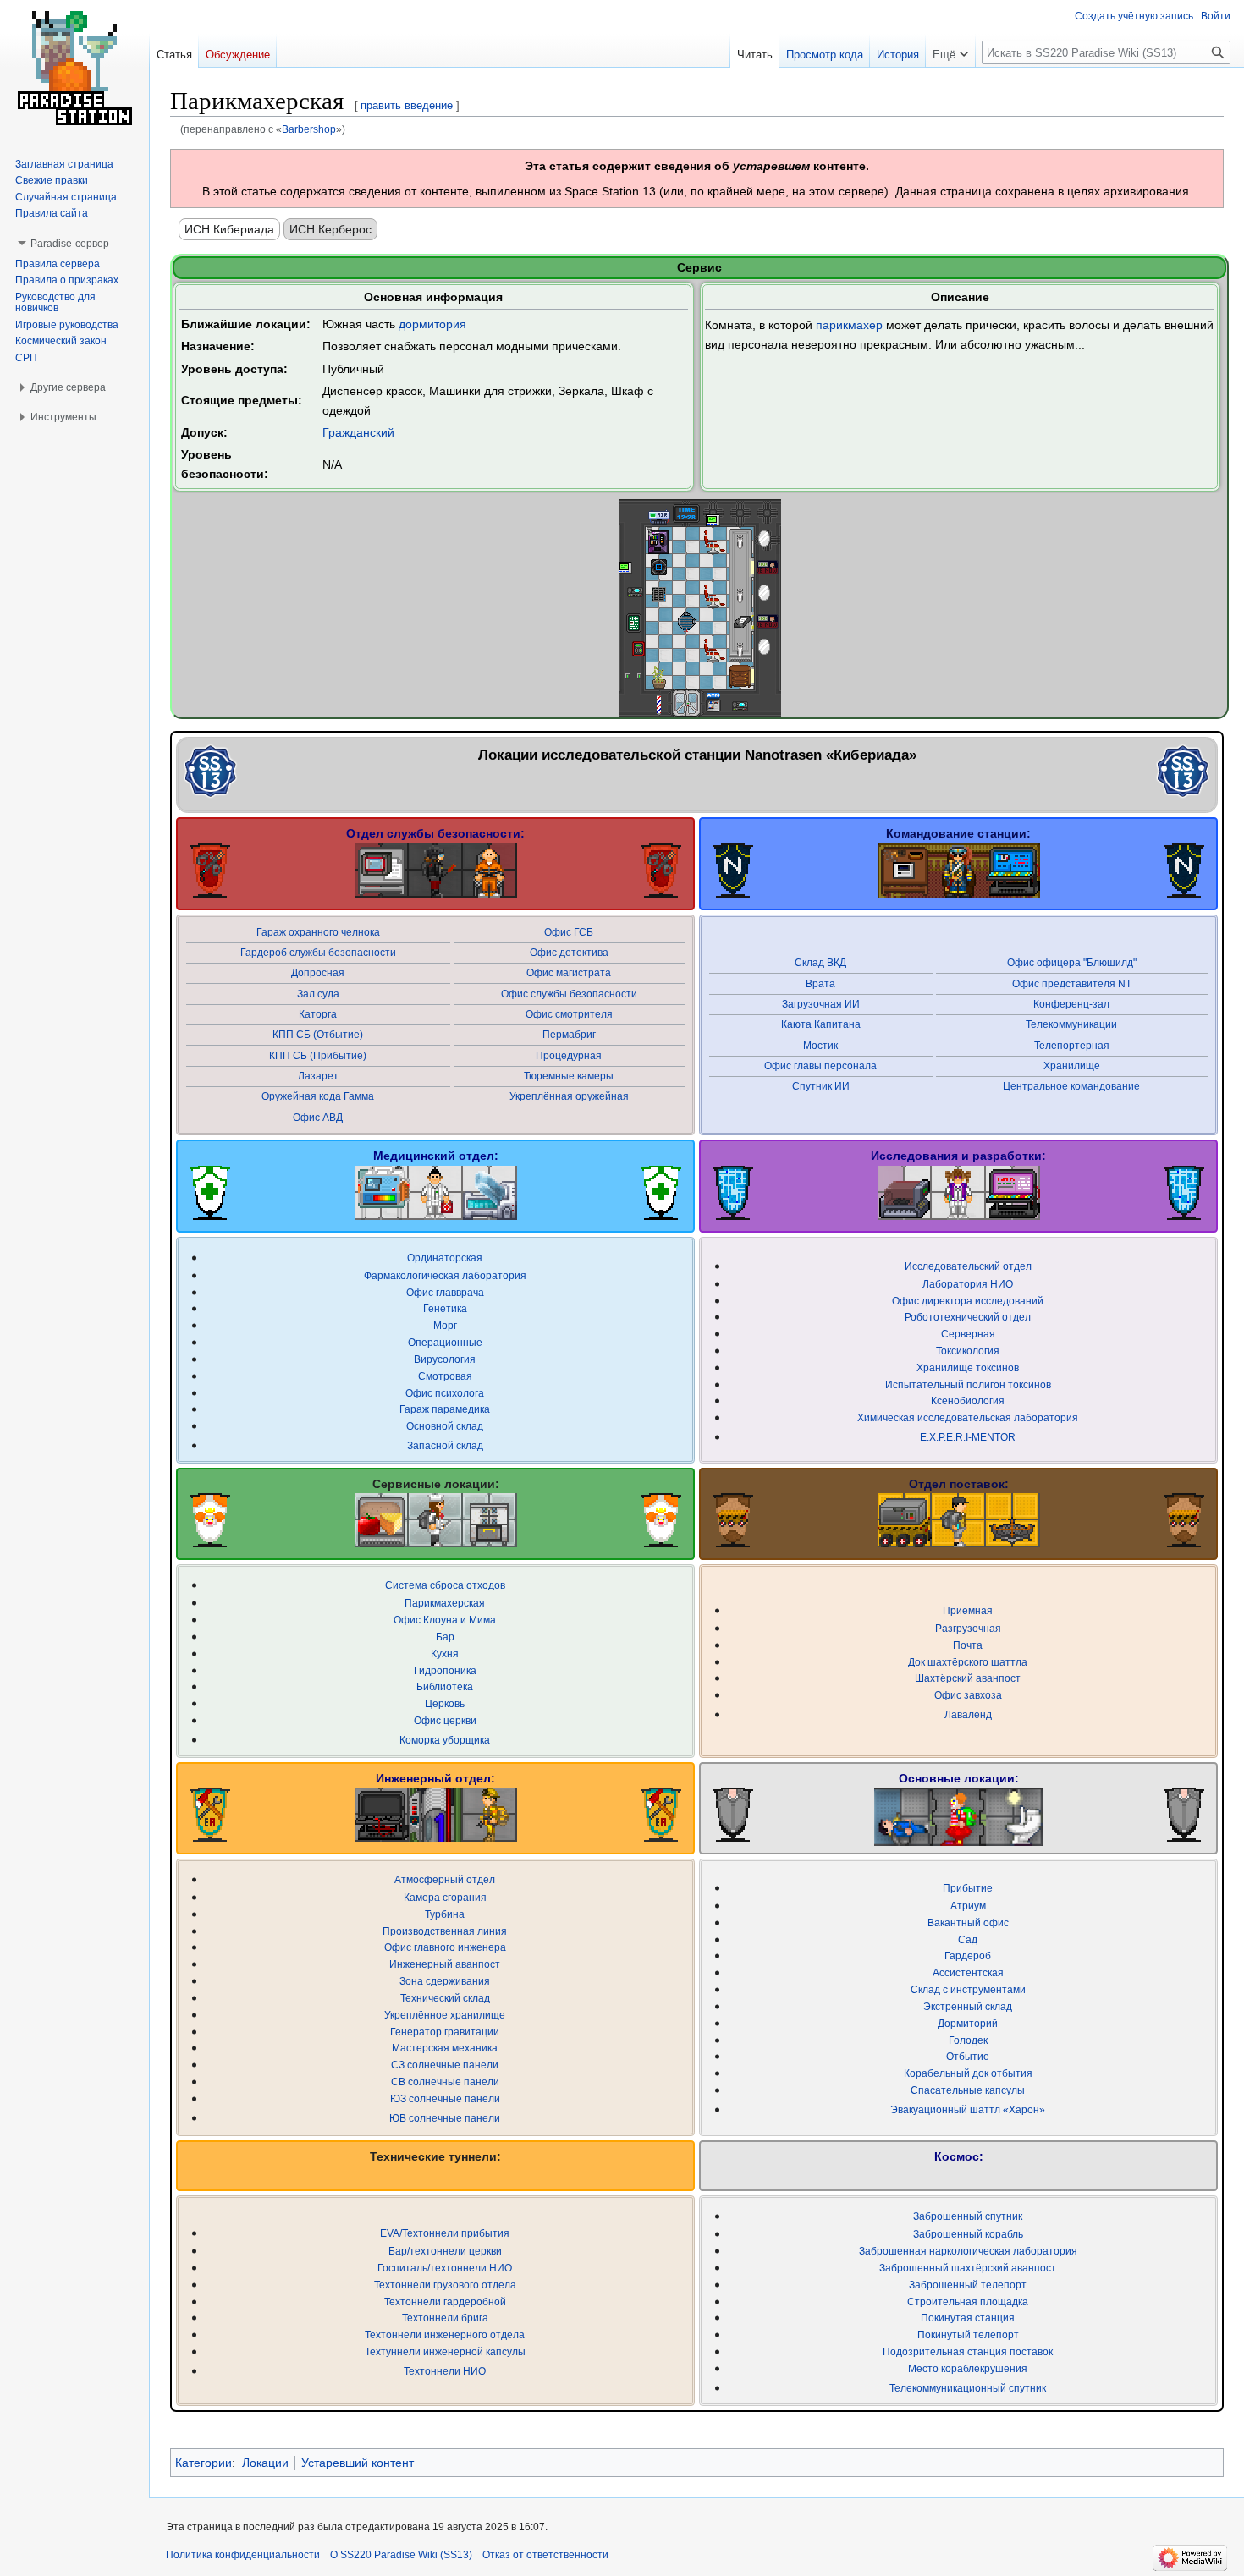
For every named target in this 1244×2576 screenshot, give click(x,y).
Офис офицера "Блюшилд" (1072, 962)
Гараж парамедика (445, 1409)
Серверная (968, 1334)
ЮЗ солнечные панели (445, 2098)
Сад (968, 1939)
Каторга (318, 1014)
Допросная (318, 972)
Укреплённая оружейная (569, 1096)
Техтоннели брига (445, 2318)
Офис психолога (445, 1393)
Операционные (445, 1342)
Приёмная (968, 1610)
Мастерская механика (445, 2048)
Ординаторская (445, 1258)
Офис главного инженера (445, 1947)
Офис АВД (318, 1117)
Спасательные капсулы (968, 2090)
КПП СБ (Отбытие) (318, 1034)
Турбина (445, 1914)
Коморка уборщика (445, 1740)
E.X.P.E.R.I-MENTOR (968, 1437)
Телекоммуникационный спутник (968, 2388)
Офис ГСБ (569, 932)
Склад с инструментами (968, 1989)
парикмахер (849, 325)
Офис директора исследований (968, 1301)
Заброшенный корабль (968, 2234)
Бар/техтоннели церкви (445, 2251)
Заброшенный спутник (968, 2216)
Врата (820, 983)
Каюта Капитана (821, 1024)
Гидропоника (445, 1670)
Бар (445, 1637)
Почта (968, 1645)
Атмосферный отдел (445, 1879)
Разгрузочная (968, 1628)
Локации (265, 2463)
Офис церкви (445, 1720)
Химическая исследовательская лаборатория (968, 1417)
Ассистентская (968, 1972)
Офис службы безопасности (569, 994)
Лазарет (318, 1076)
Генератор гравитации (445, 2032)
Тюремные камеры (569, 1076)
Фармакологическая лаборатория (445, 1275)
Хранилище (1072, 1066)
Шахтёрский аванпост (968, 1678)
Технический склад (445, 1998)
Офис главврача (445, 1292)
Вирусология (445, 1359)
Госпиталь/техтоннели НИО (445, 2268)
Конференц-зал (1071, 1004)
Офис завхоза (968, 1695)
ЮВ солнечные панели (445, 2118)
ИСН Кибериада (229, 229)
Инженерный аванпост (445, 1964)
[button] (950, 51)
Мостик (820, 1045)
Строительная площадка (968, 2301)
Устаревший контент (358, 2463)
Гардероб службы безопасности (318, 952)
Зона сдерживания (445, 1981)
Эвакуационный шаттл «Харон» (968, 2109)
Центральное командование (1071, 1086)
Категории (204, 2463)
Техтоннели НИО (445, 2371)
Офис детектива (569, 952)
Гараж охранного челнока (318, 932)
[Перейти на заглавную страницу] (74, 68)
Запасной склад (445, 1445)
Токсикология (968, 1351)
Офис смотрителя (569, 1014)
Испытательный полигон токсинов (968, 1384)
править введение (407, 105)
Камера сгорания (445, 1897)
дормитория (432, 324)
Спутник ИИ (821, 1086)
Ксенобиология (968, 1401)
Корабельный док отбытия (968, 2073)
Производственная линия (445, 1931)
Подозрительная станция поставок (968, 2351)
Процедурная (569, 1055)
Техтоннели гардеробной (445, 2301)
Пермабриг (569, 1034)
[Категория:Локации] (211, 770)
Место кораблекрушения (968, 2368)
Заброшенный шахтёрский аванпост (968, 2268)
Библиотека (445, 1686)
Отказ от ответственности (545, 2555)
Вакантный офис (968, 1922)
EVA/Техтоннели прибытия (445, 2233)
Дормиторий (968, 2023)
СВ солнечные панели (445, 2082)
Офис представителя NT (1072, 983)
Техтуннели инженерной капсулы (445, 2351)
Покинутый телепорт (968, 2334)
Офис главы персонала (820, 1066)
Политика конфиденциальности (243, 2555)
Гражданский (358, 432)
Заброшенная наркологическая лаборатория (968, 2251)
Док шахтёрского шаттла (968, 1662)
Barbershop (309, 129)
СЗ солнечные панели (445, 2065)
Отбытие (968, 2056)
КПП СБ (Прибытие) (318, 1055)
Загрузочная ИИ (821, 1004)
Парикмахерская (445, 1603)
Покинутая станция (968, 2318)
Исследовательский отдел (968, 1266)
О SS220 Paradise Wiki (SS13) (401, 2555)
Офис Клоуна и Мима (445, 1620)
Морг (445, 1325)
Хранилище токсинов (968, 1368)
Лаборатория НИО (968, 1284)
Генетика (445, 1308)
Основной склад (445, 1426)
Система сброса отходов (445, 1585)
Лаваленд (968, 1714)
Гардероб (968, 1955)
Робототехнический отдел (968, 1317)
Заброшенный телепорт (968, 2285)
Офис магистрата (569, 972)
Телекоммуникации (1071, 1024)
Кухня (445, 1653)
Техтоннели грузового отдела (445, 2285)
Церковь (445, 1703)
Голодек (968, 2040)
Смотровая (445, 1376)
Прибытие (968, 1888)
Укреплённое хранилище (445, 2015)
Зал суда (318, 994)
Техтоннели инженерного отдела (445, 2334)
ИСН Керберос (330, 229)
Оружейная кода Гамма (318, 1096)
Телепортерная (1072, 1045)
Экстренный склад (968, 2006)
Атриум (968, 1906)
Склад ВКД (820, 962)
